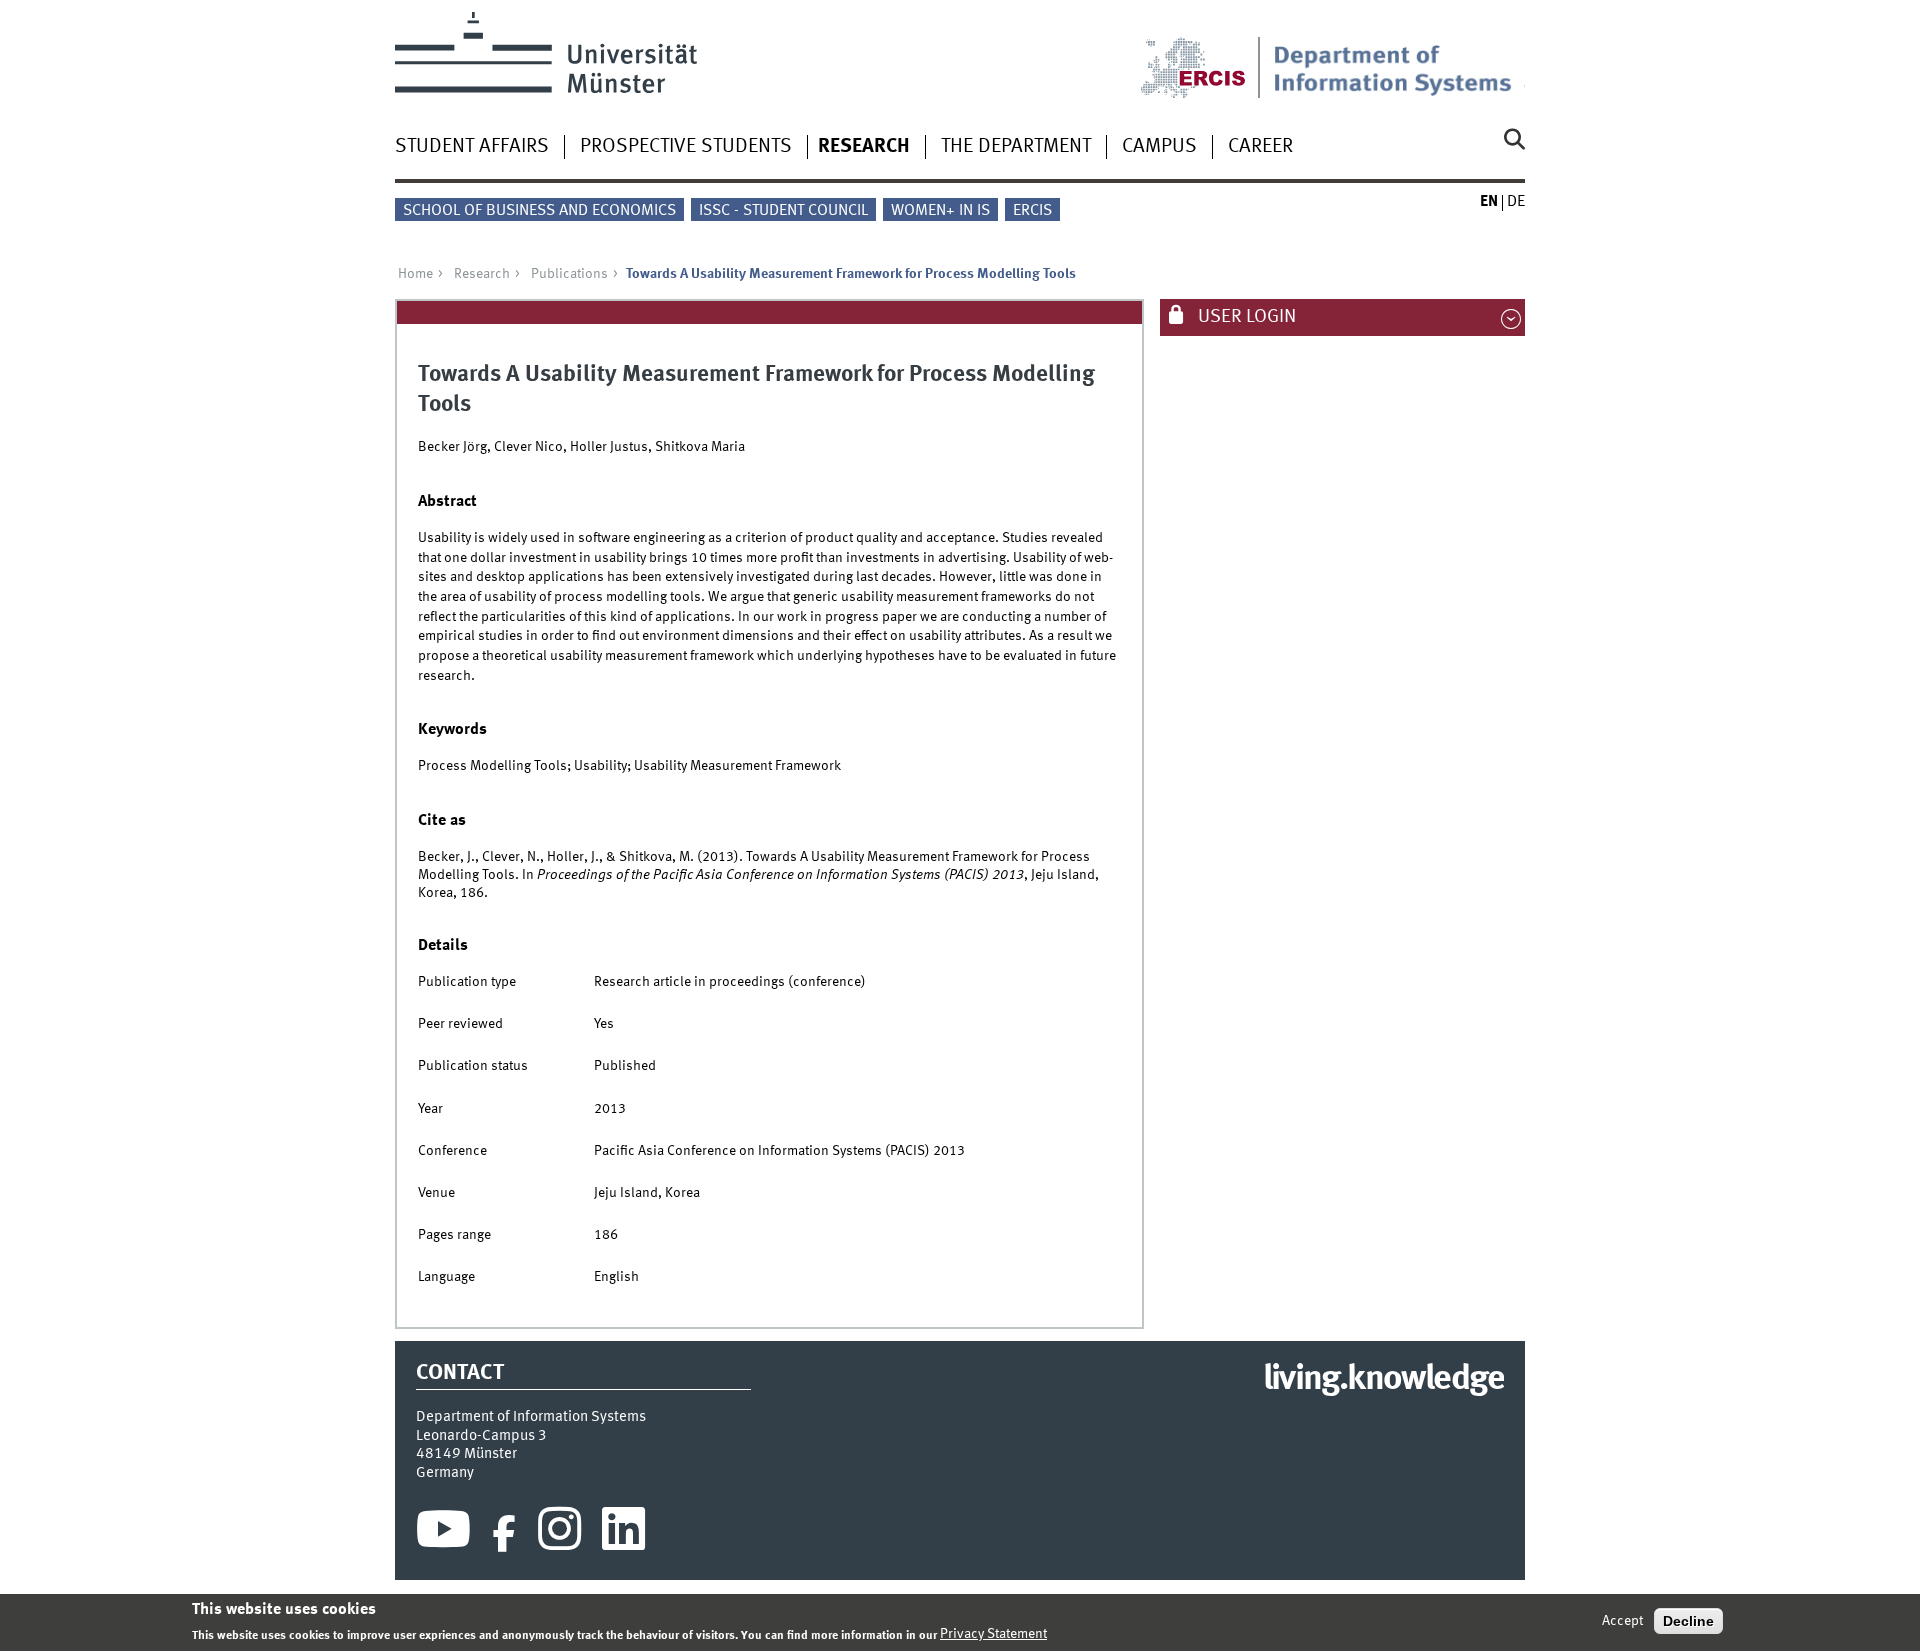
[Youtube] (443, 1534)
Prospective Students (686, 147)
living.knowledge (1383, 1380)
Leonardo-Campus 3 (481, 1436)
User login (1245, 317)
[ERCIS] (1207, 55)
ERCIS (1032, 211)
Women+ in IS (940, 211)
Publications (569, 274)
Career (1260, 147)
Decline (1688, 1621)
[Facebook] (504, 1534)
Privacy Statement (993, 1634)
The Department (1016, 147)
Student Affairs (472, 147)
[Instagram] (559, 1534)
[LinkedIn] (623, 1534)
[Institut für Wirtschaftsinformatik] (1399, 55)
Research (864, 147)
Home (415, 274)
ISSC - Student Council (783, 211)
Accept (1622, 1621)
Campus (1159, 147)
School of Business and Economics (539, 211)
